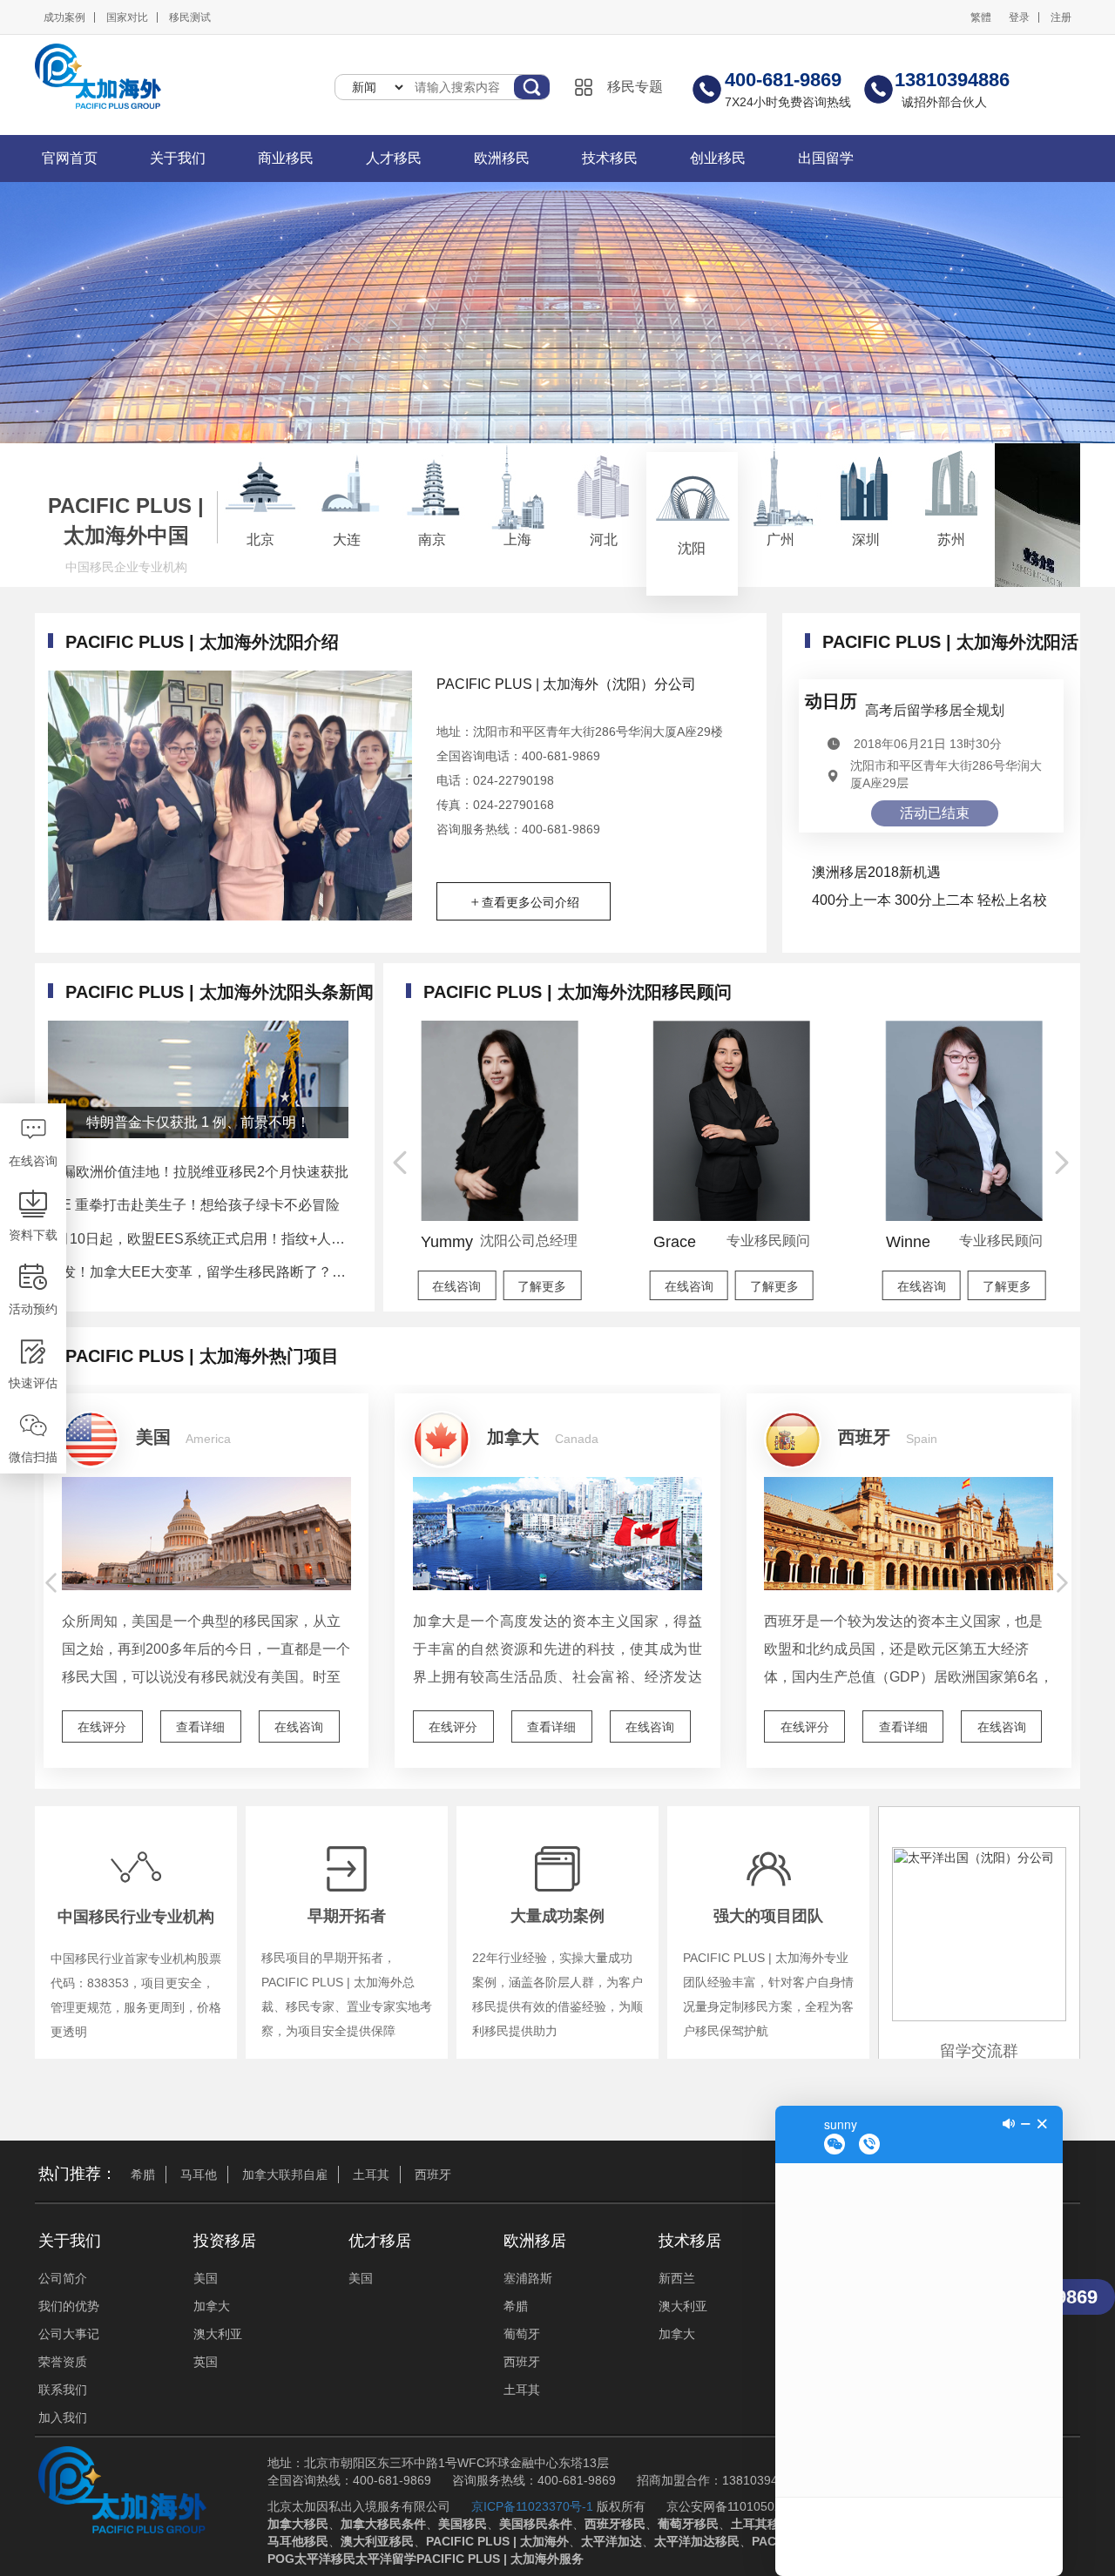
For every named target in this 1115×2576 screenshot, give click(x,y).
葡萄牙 (522, 2334)
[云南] (1037, 515)
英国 (206, 2362)
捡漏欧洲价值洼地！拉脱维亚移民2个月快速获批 (198, 1172)
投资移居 (225, 2241)
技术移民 (610, 158)
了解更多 (542, 1286)
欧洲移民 (502, 158)
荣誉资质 (63, 2362)
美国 (206, 2278)
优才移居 (380, 2241)
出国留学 (826, 158)
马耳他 (199, 2175)
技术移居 (690, 2241)
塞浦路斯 (528, 2278)
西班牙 (433, 2175)
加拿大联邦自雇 (285, 2175)
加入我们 (63, 2418)
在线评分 (102, 1727)
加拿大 (212, 2306)
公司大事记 (69, 2334)
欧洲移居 (535, 2241)
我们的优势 (69, 2306)
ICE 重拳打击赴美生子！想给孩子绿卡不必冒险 (194, 1205)
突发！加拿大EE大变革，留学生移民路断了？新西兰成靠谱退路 (198, 1272)
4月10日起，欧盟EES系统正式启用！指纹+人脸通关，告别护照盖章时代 (198, 1239)
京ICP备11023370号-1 (532, 2506)
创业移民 (718, 158)
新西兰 (677, 2278)
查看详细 (200, 1727)
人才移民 (394, 158)
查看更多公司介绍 (530, 902)
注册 (1061, 17)
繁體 (981, 17)
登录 (1019, 17)
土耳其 (371, 2175)
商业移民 (286, 158)
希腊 (143, 2175)
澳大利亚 (218, 2334)
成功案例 (64, 17)
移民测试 (190, 17)
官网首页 (70, 158)
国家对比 (127, 17)
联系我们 (63, 2390)
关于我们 (178, 158)
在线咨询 (299, 1727)
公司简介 (63, 2278)
